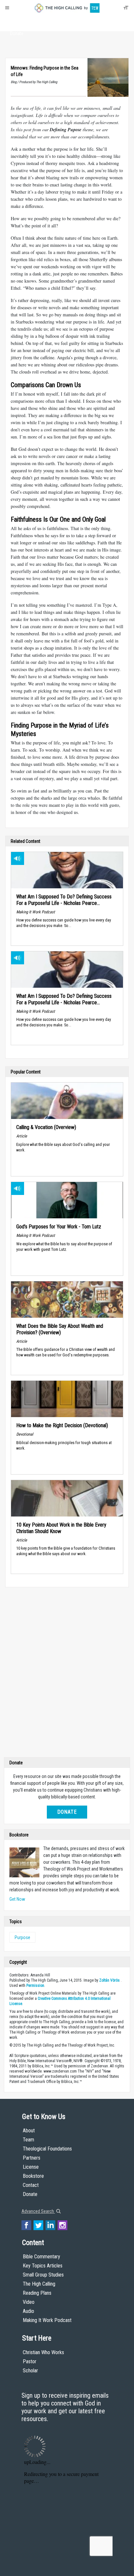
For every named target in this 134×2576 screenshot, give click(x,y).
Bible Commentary (41, 2257)
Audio (28, 2311)
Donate (17, 33)
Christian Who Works (43, 2352)
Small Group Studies (43, 2275)
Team (28, 2140)
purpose (22, 1937)
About (17, 21)
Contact (31, 2185)
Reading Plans (37, 2293)
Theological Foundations (47, 2149)
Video (29, 2302)
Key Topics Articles (43, 2266)
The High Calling (39, 2284)
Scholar (30, 2371)
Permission (35, 1986)
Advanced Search (38, 2211)
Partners (32, 2158)
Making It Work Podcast (47, 2320)
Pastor (30, 2361)
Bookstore (33, 2176)
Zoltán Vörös (109, 1980)
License (31, 2167)
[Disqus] (67, 1674)
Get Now (17, 1899)
